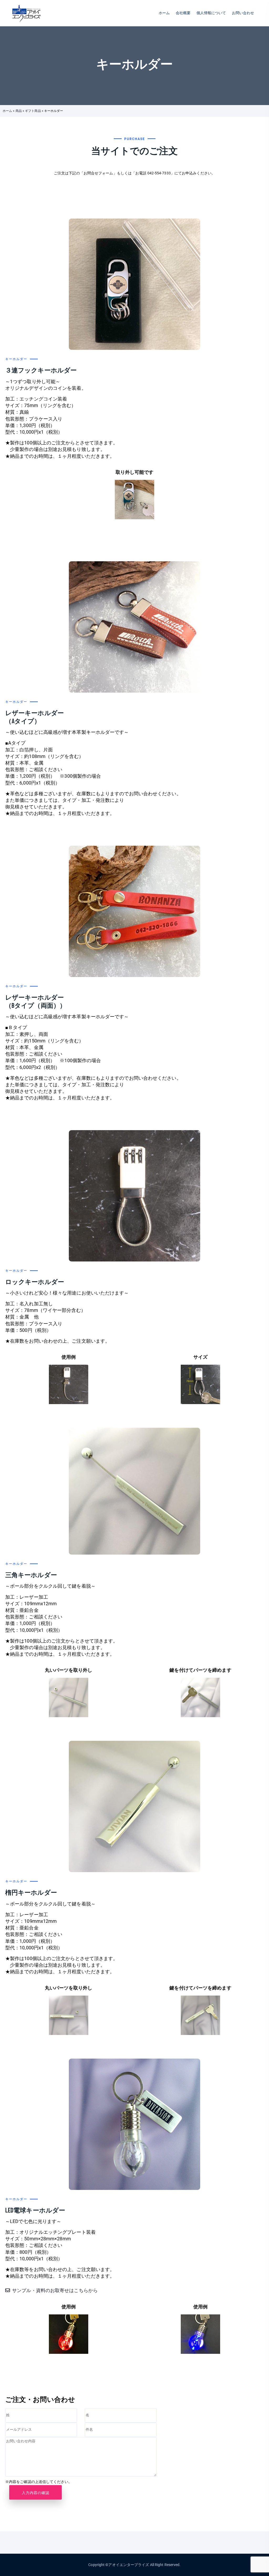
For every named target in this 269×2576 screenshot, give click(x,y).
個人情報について (211, 13)
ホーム (164, 13)
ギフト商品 (33, 111)
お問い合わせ (243, 13)
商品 (19, 111)
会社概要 (183, 13)
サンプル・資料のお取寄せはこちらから (55, 2290)
